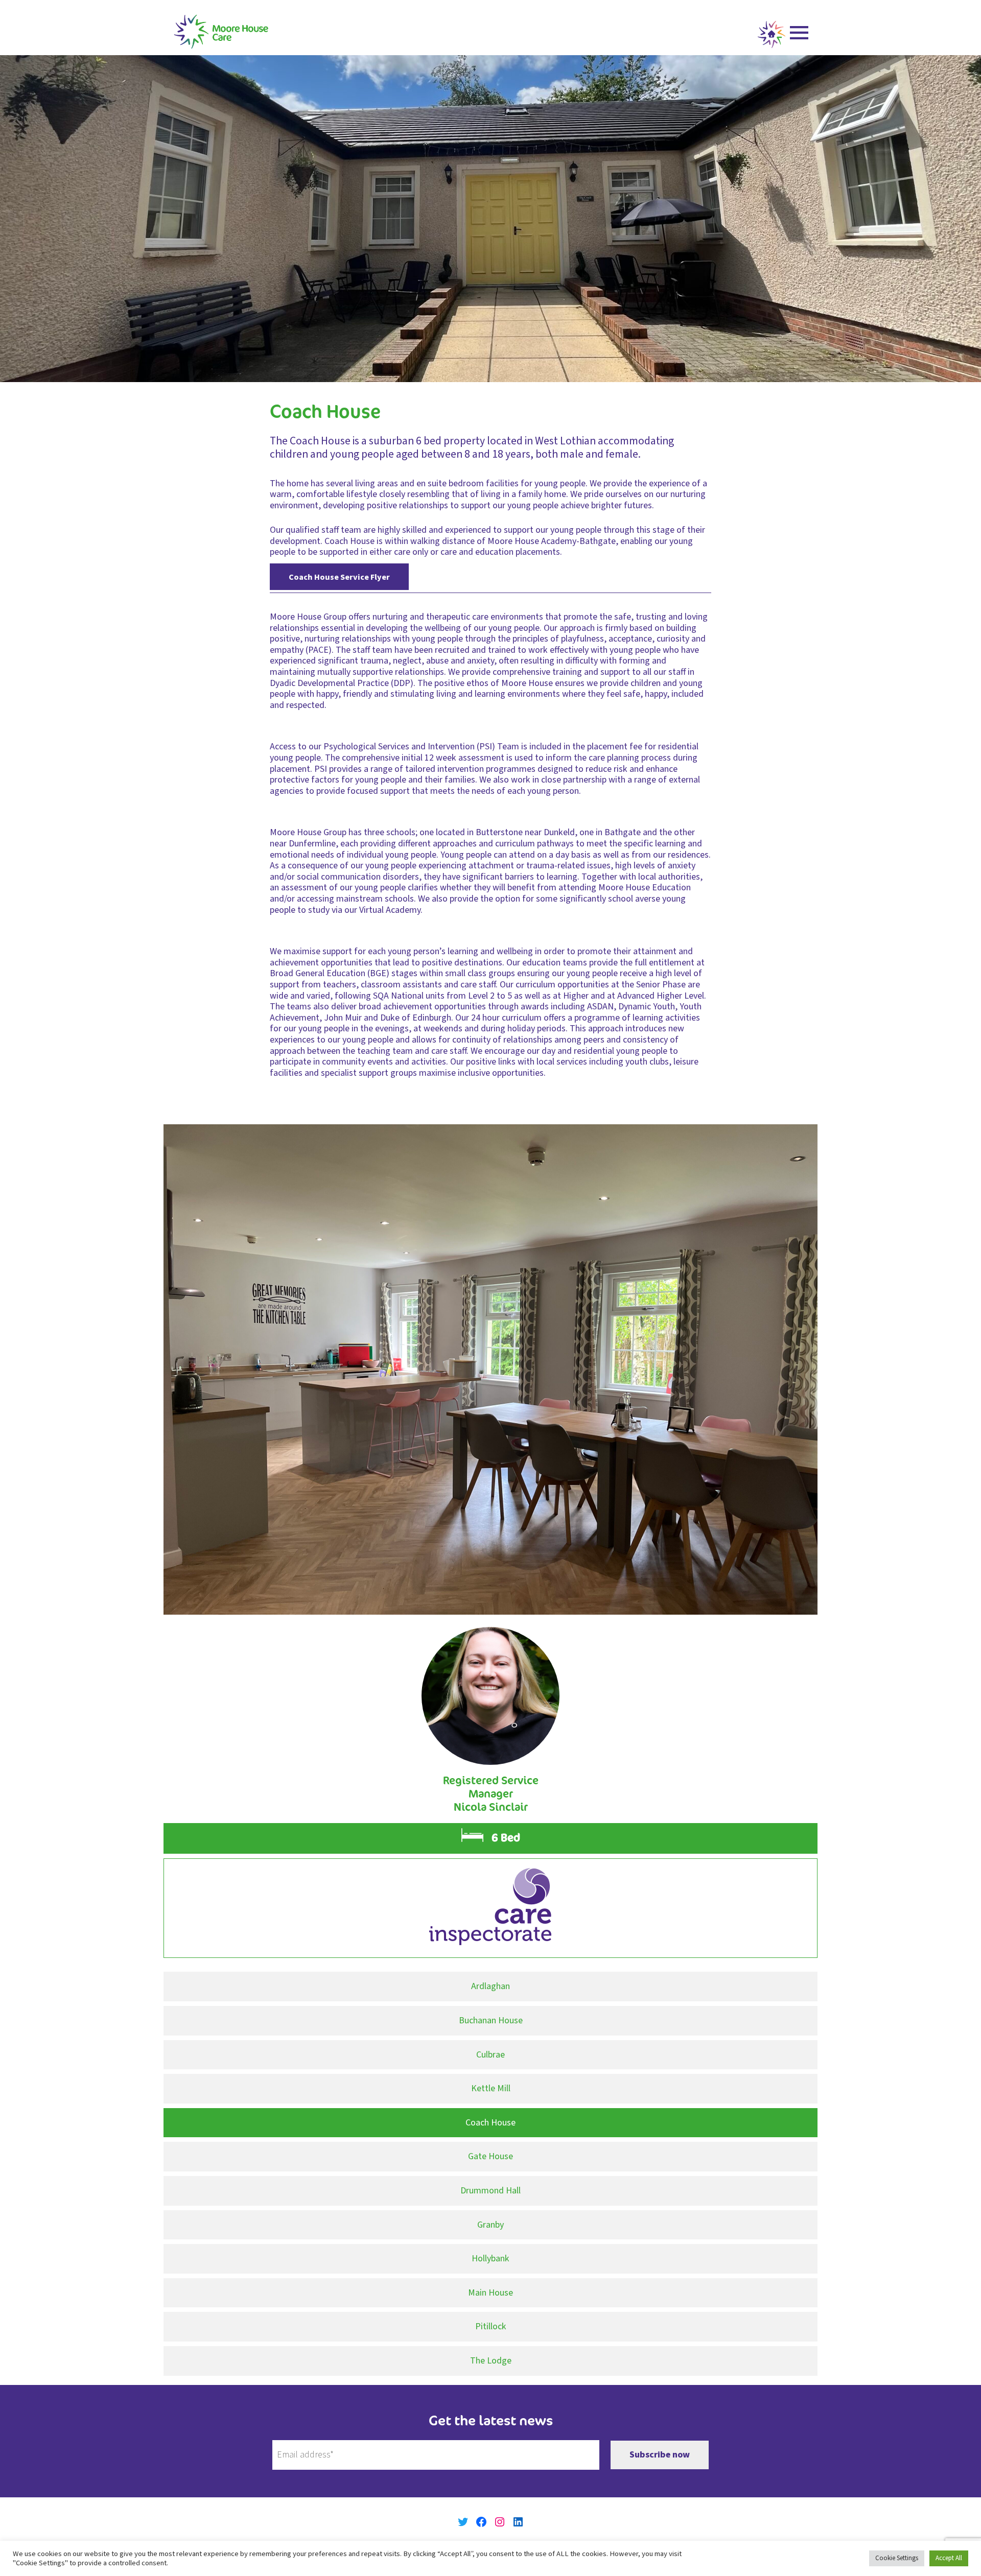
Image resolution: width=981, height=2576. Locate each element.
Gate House (491, 2156)
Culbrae (491, 2055)
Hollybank (491, 2259)
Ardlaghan (491, 1986)
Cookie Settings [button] (897, 2558)
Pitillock (491, 2326)
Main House (491, 2293)
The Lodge (491, 2361)
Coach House (491, 2123)
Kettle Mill (491, 2088)
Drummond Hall (491, 2191)
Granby (491, 2225)
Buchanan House (491, 2020)
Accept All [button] (949, 2558)
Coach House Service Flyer (339, 576)
